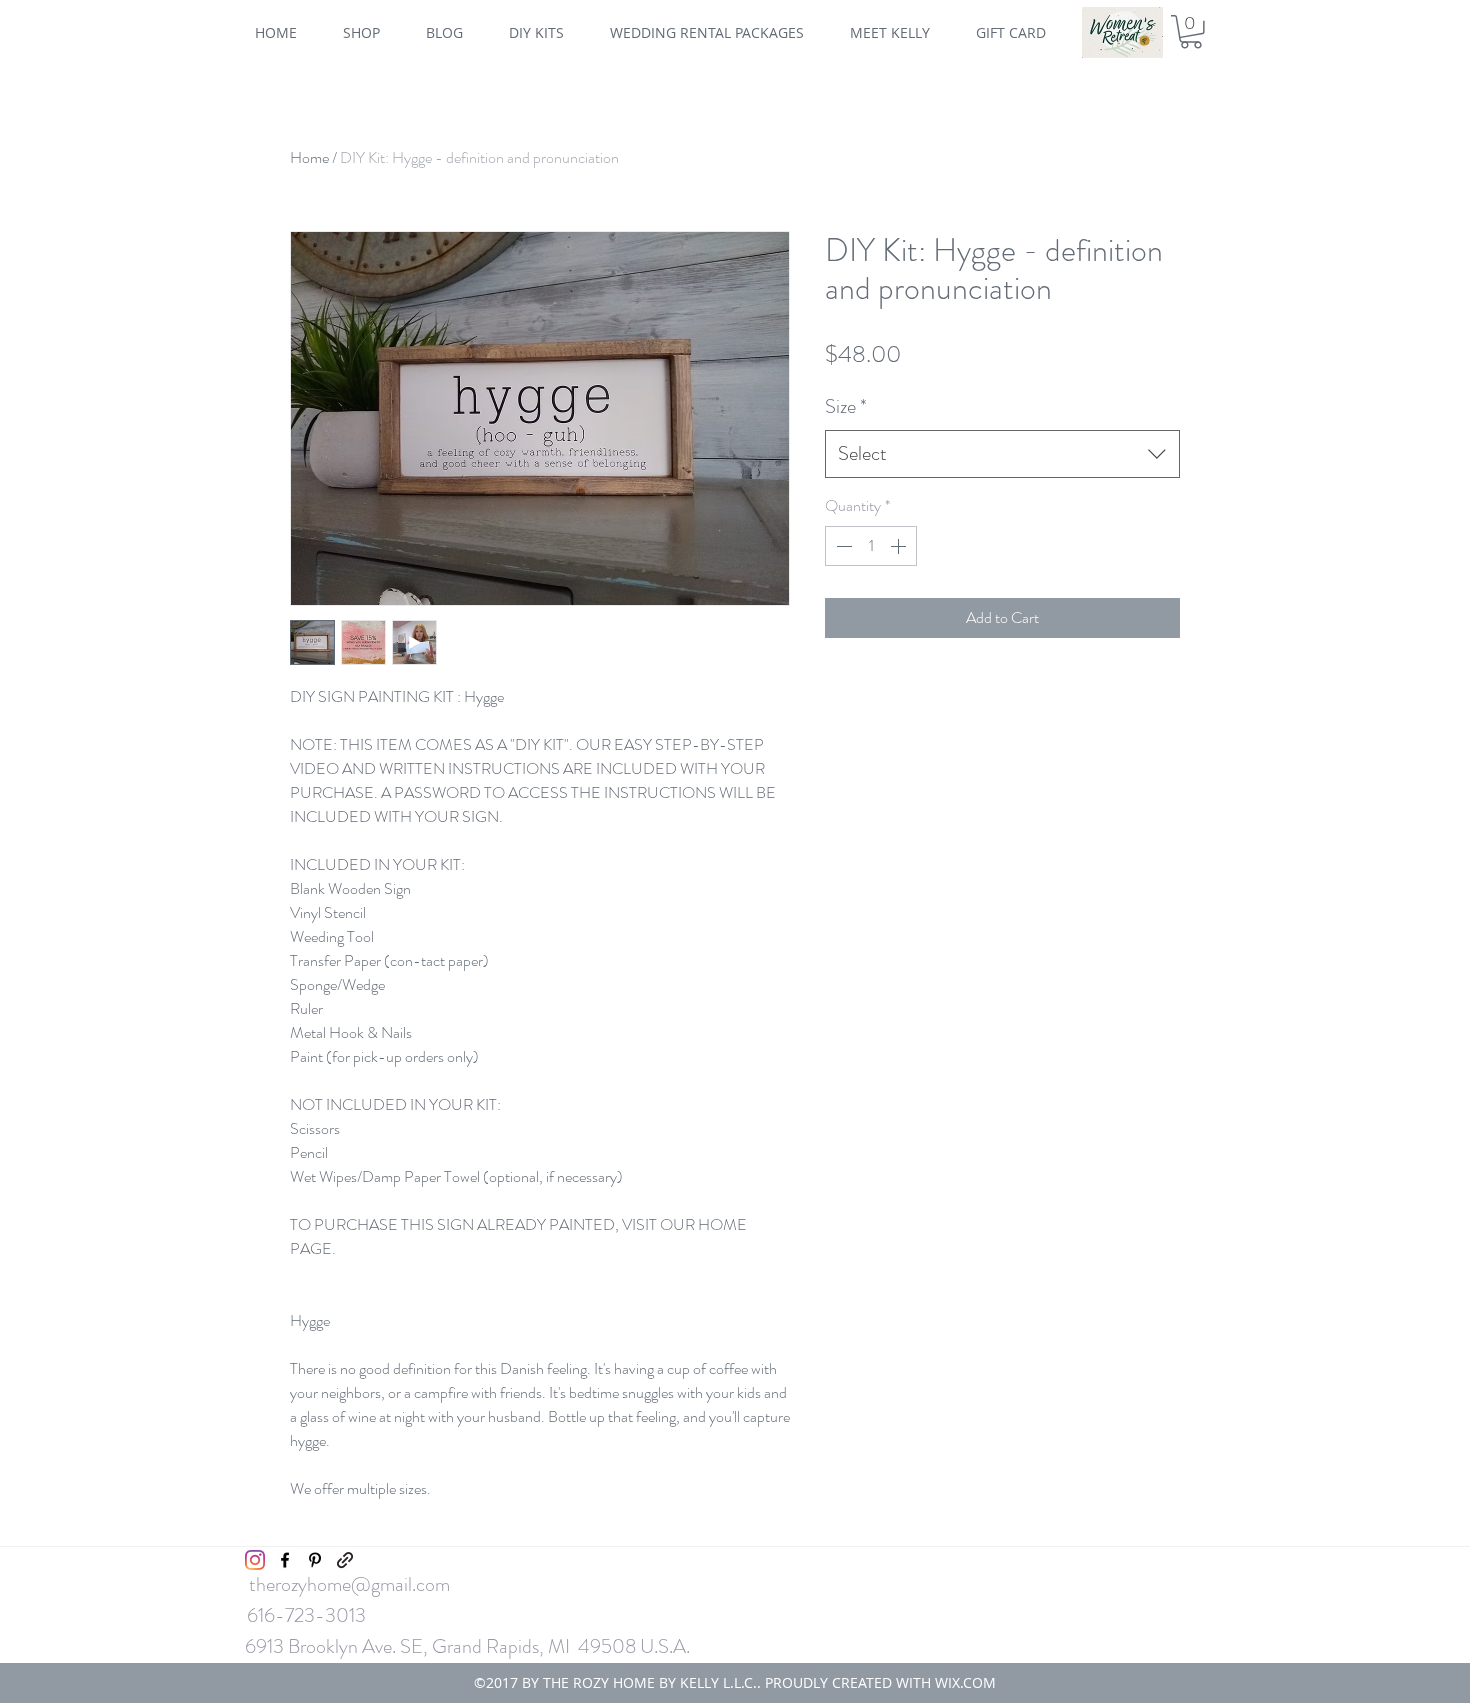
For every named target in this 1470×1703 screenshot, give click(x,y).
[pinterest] (315, 1560)
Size (846, 406)
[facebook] (285, 1560)
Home (309, 157)
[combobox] (1002, 454)
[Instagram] (255, 1560)
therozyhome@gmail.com (349, 1584)
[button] (1191, 32)
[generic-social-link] (345, 1560)
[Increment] (900, 546)
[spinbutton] (871, 546)
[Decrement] (842, 546)
